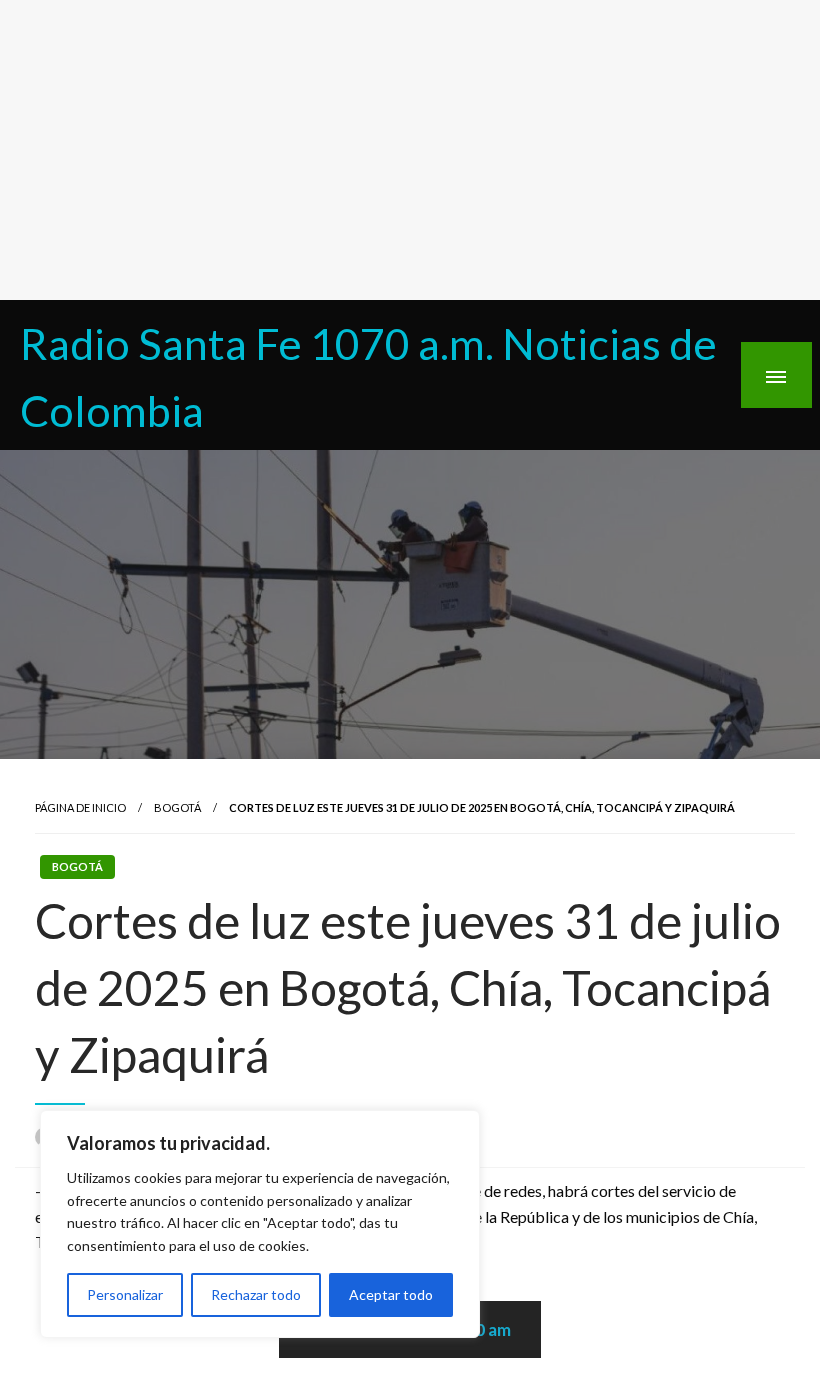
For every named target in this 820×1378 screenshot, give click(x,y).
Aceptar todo (391, 1294)
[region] (260, 1224)
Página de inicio (80, 807)
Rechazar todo (256, 1294)
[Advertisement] (410, 150)
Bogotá (177, 807)
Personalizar (125, 1294)
